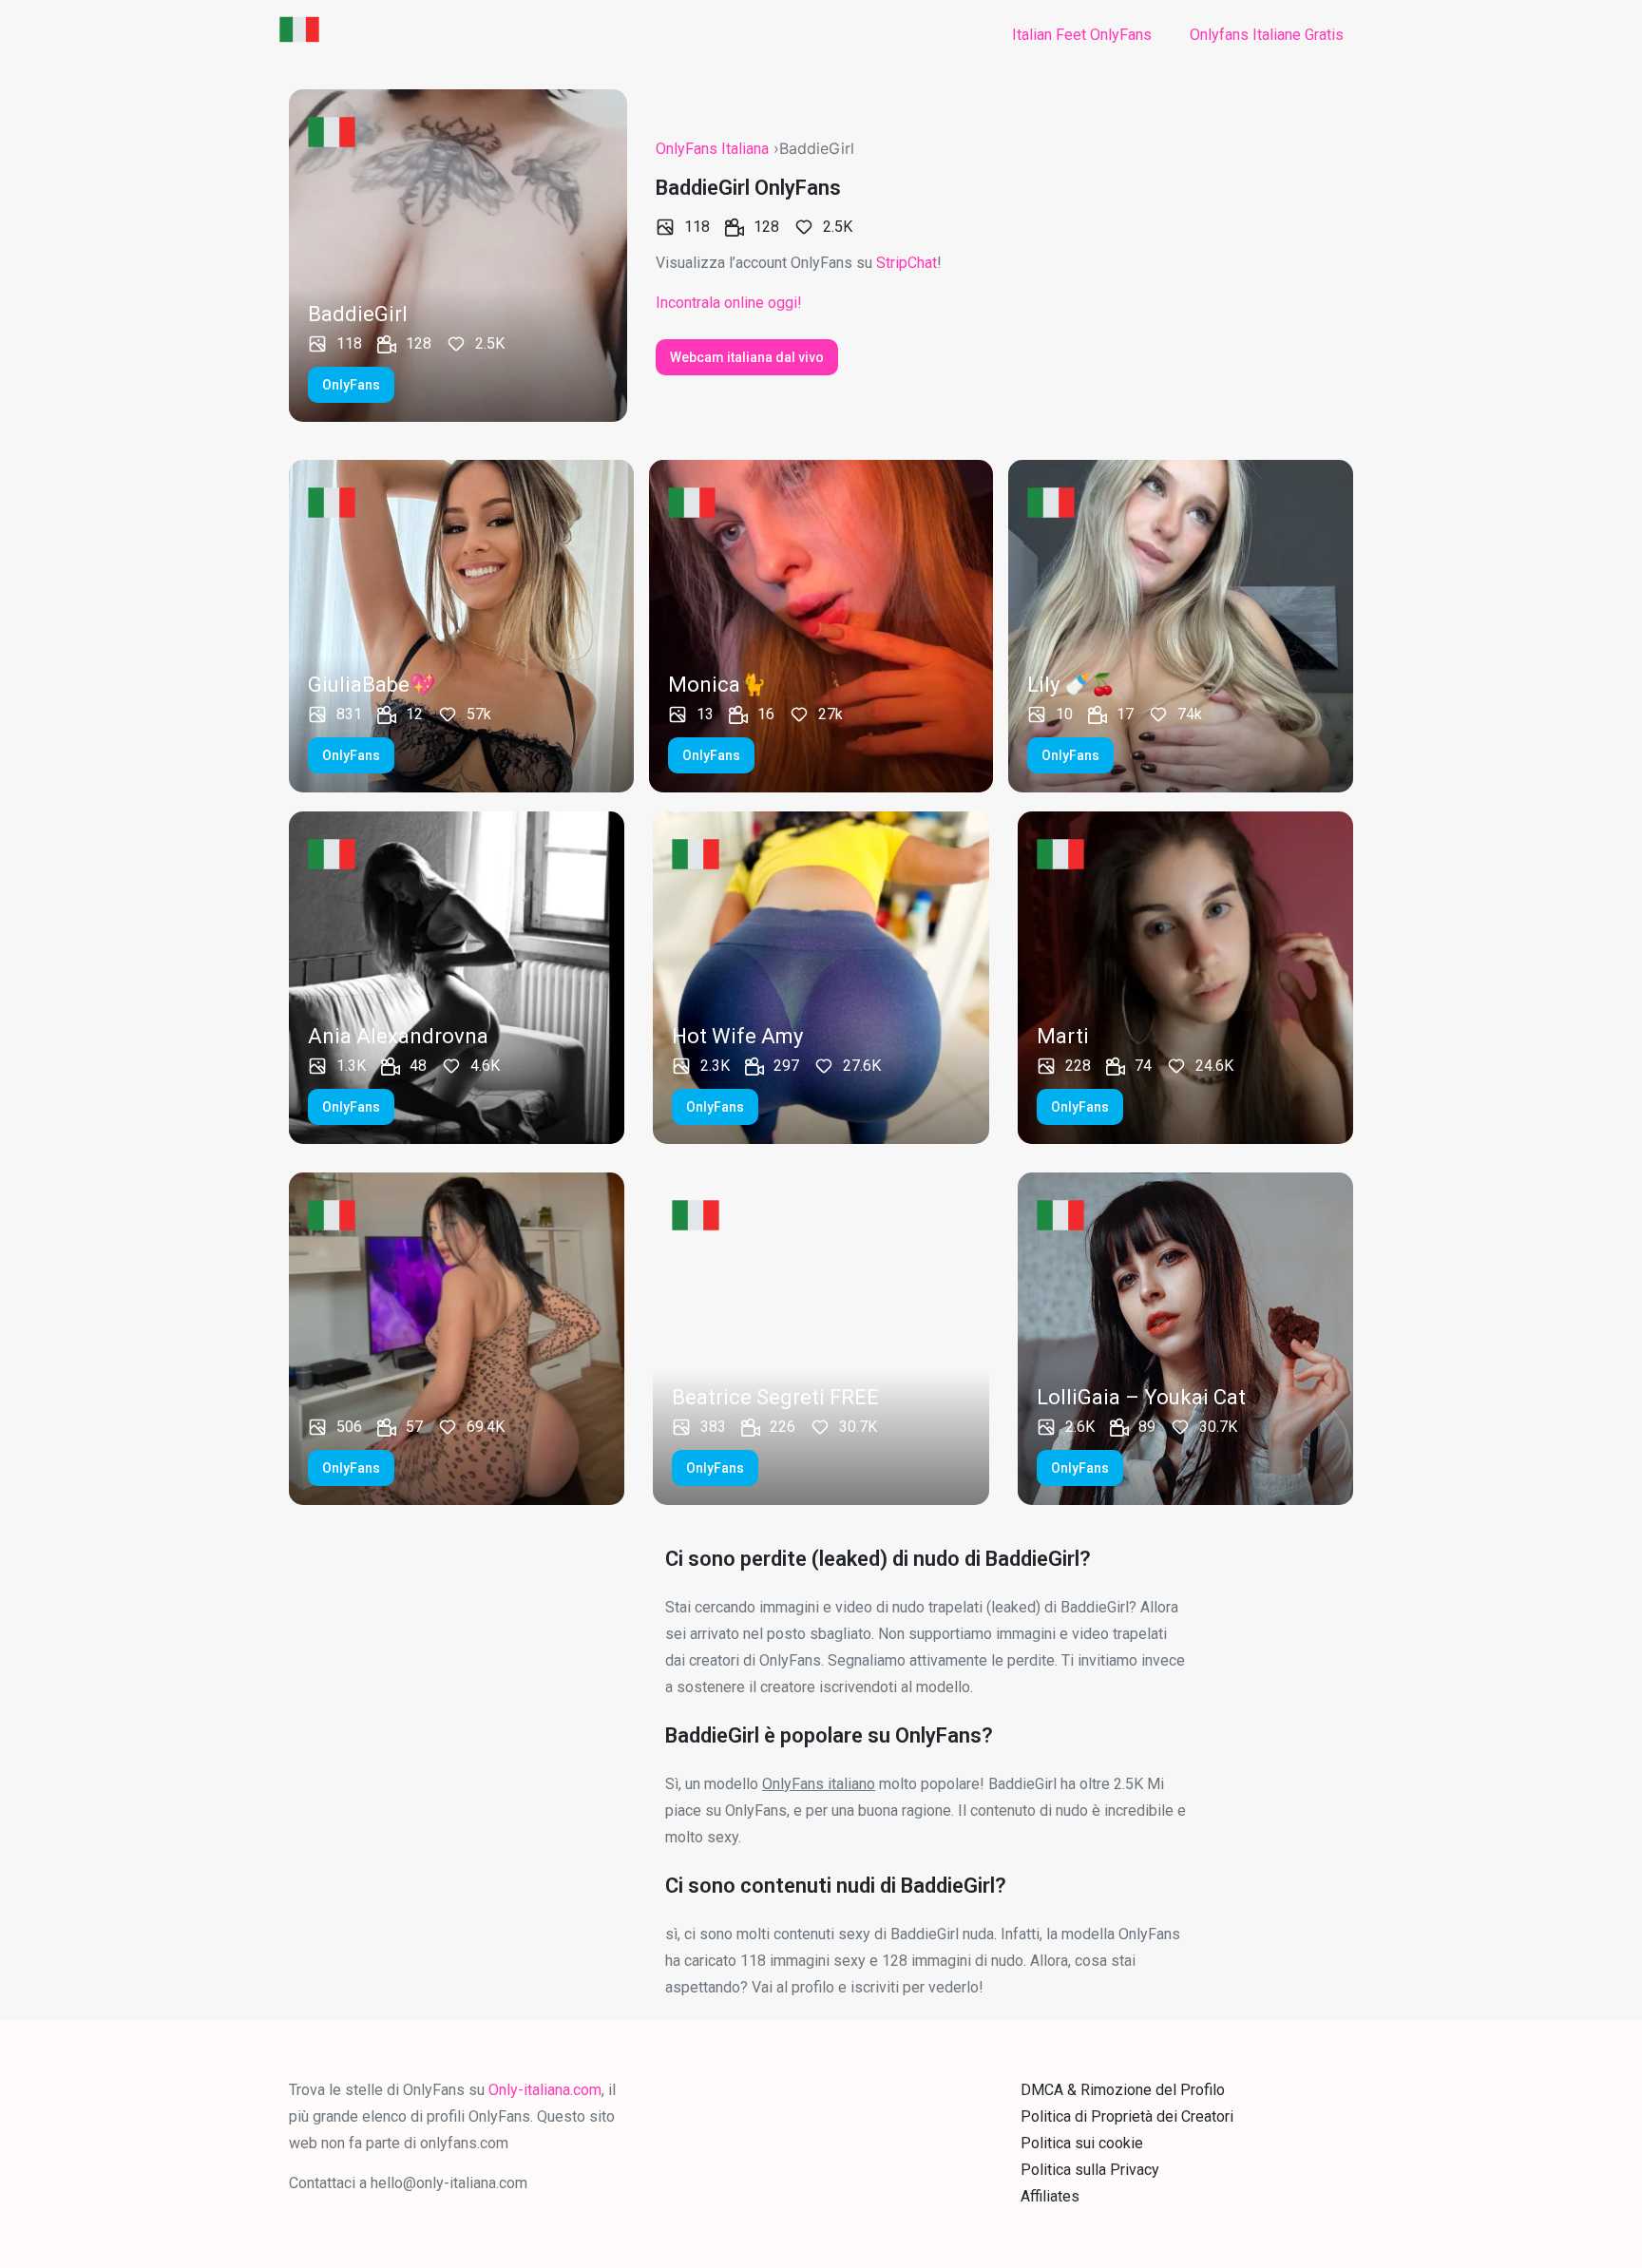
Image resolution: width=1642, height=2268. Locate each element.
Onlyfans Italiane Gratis (1267, 35)
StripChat (907, 263)
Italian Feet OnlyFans (1082, 35)
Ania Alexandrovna (398, 1036)
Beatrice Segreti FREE (775, 1397)
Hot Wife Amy (737, 1036)
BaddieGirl (358, 314)
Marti (1063, 1036)
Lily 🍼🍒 (1071, 685)
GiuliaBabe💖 (372, 685)
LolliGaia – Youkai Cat (1141, 1397)
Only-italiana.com (545, 2090)
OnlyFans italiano (819, 1784)
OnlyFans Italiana (712, 149)
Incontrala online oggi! (729, 303)
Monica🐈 (717, 685)
